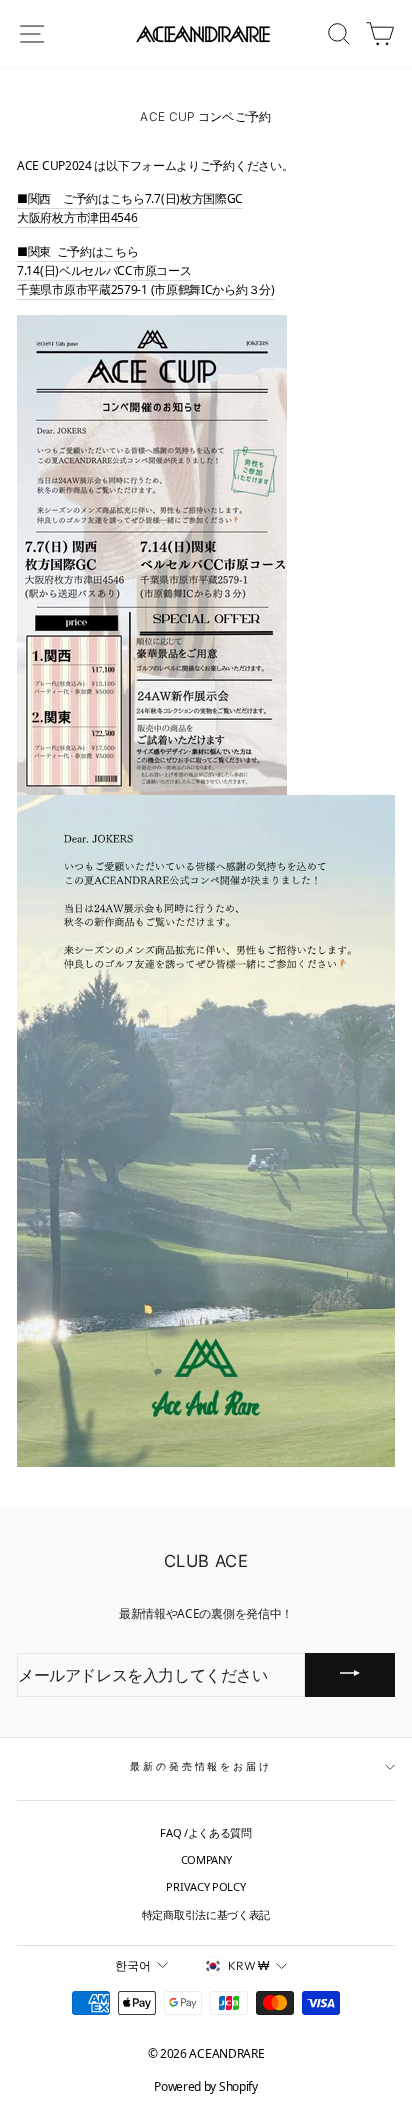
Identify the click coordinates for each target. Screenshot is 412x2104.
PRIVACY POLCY (205, 1886)
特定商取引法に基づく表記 (206, 1914)
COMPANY (206, 1859)
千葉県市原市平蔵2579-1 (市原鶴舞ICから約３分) (146, 289)
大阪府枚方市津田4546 (78, 217)
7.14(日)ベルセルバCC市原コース (104, 270)
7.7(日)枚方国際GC (194, 198)
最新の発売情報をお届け (201, 1766)
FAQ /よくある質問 (206, 1832)
